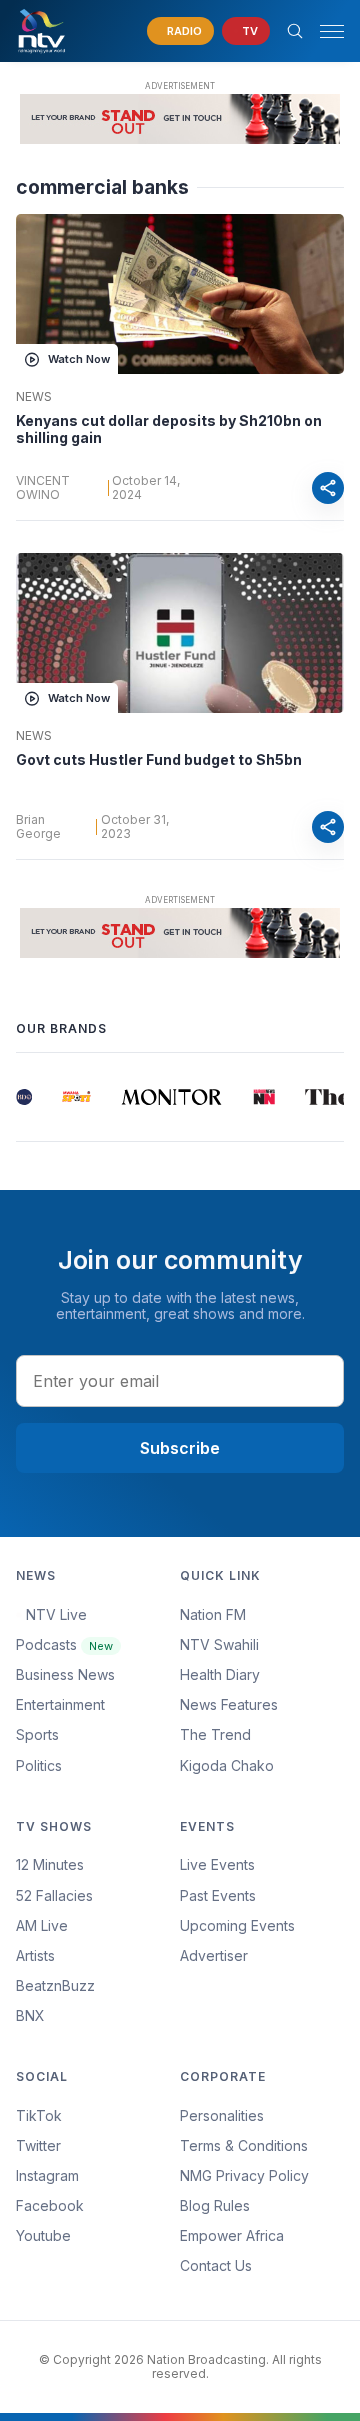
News (34, 397)
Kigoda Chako (227, 1765)
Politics (39, 1765)
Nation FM (213, 1614)
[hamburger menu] (332, 31)
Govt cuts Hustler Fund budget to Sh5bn (159, 759)
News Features (229, 1704)
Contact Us (216, 2265)
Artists (35, 1955)
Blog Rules (215, 2205)
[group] (23, 1097)
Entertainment (60, 1704)
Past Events (218, 1895)
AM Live (42, 1925)
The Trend (215, 1734)
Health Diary (220, 1674)
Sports (37, 1734)
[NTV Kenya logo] (41, 31)
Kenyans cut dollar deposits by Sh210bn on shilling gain (169, 429)
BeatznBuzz (55, 1985)
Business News (65, 1674)
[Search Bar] (295, 31)
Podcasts (64, 1644)
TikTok (39, 2115)
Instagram (47, 2175)
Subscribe (180, 1448)
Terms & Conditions (244, 2145)
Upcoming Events (237, 1925)
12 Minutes (50, 1864)
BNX (30, 2015)
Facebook (50, 2205)
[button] (324, 31)
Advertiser (214, 1955)
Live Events (217, 1864)
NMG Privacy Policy (244, 2175)
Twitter (38, 2145)
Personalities (222, 2115)
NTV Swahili (219, 1644)
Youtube (43, 2235)
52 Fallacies (54, 1895)
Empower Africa (232, 2235)
